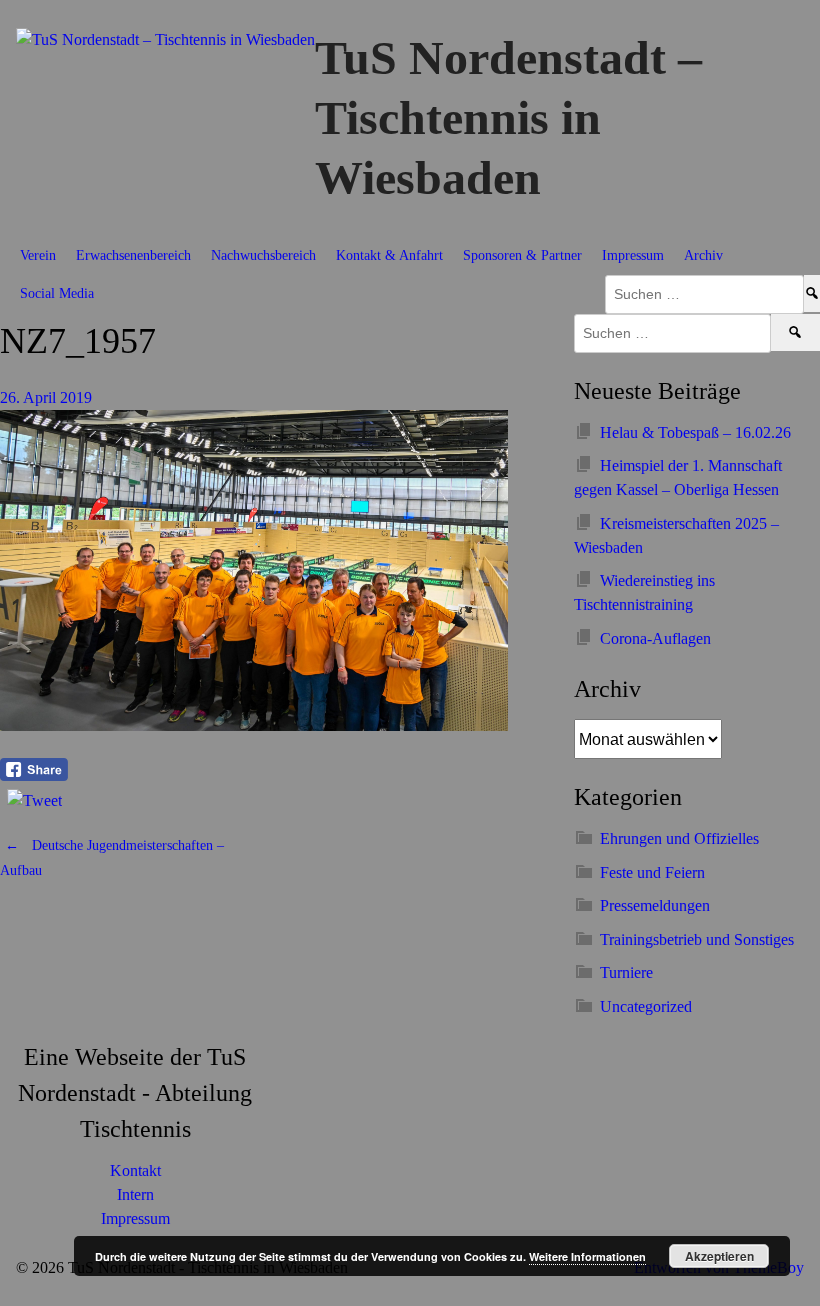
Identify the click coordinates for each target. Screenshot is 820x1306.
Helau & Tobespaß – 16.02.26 (695, 432)
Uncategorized (646, 1006)
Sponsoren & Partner (522, 255)
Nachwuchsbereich (263, 255)
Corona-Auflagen (655, 638)
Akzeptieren (719, 1256)
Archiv (703, 255)
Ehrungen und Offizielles (679, 838)
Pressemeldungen (655, 905)
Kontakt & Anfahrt (389, 255)
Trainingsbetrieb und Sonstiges (697, 939)
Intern (135, 1194)
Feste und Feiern (652, 872)
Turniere (626, 972)
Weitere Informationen (587, 1256)
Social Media (57, 293)
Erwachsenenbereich (133, 255)
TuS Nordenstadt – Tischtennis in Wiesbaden (508, 117)
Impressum (633, 255)
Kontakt (135, 1170)
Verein (38, 255)
